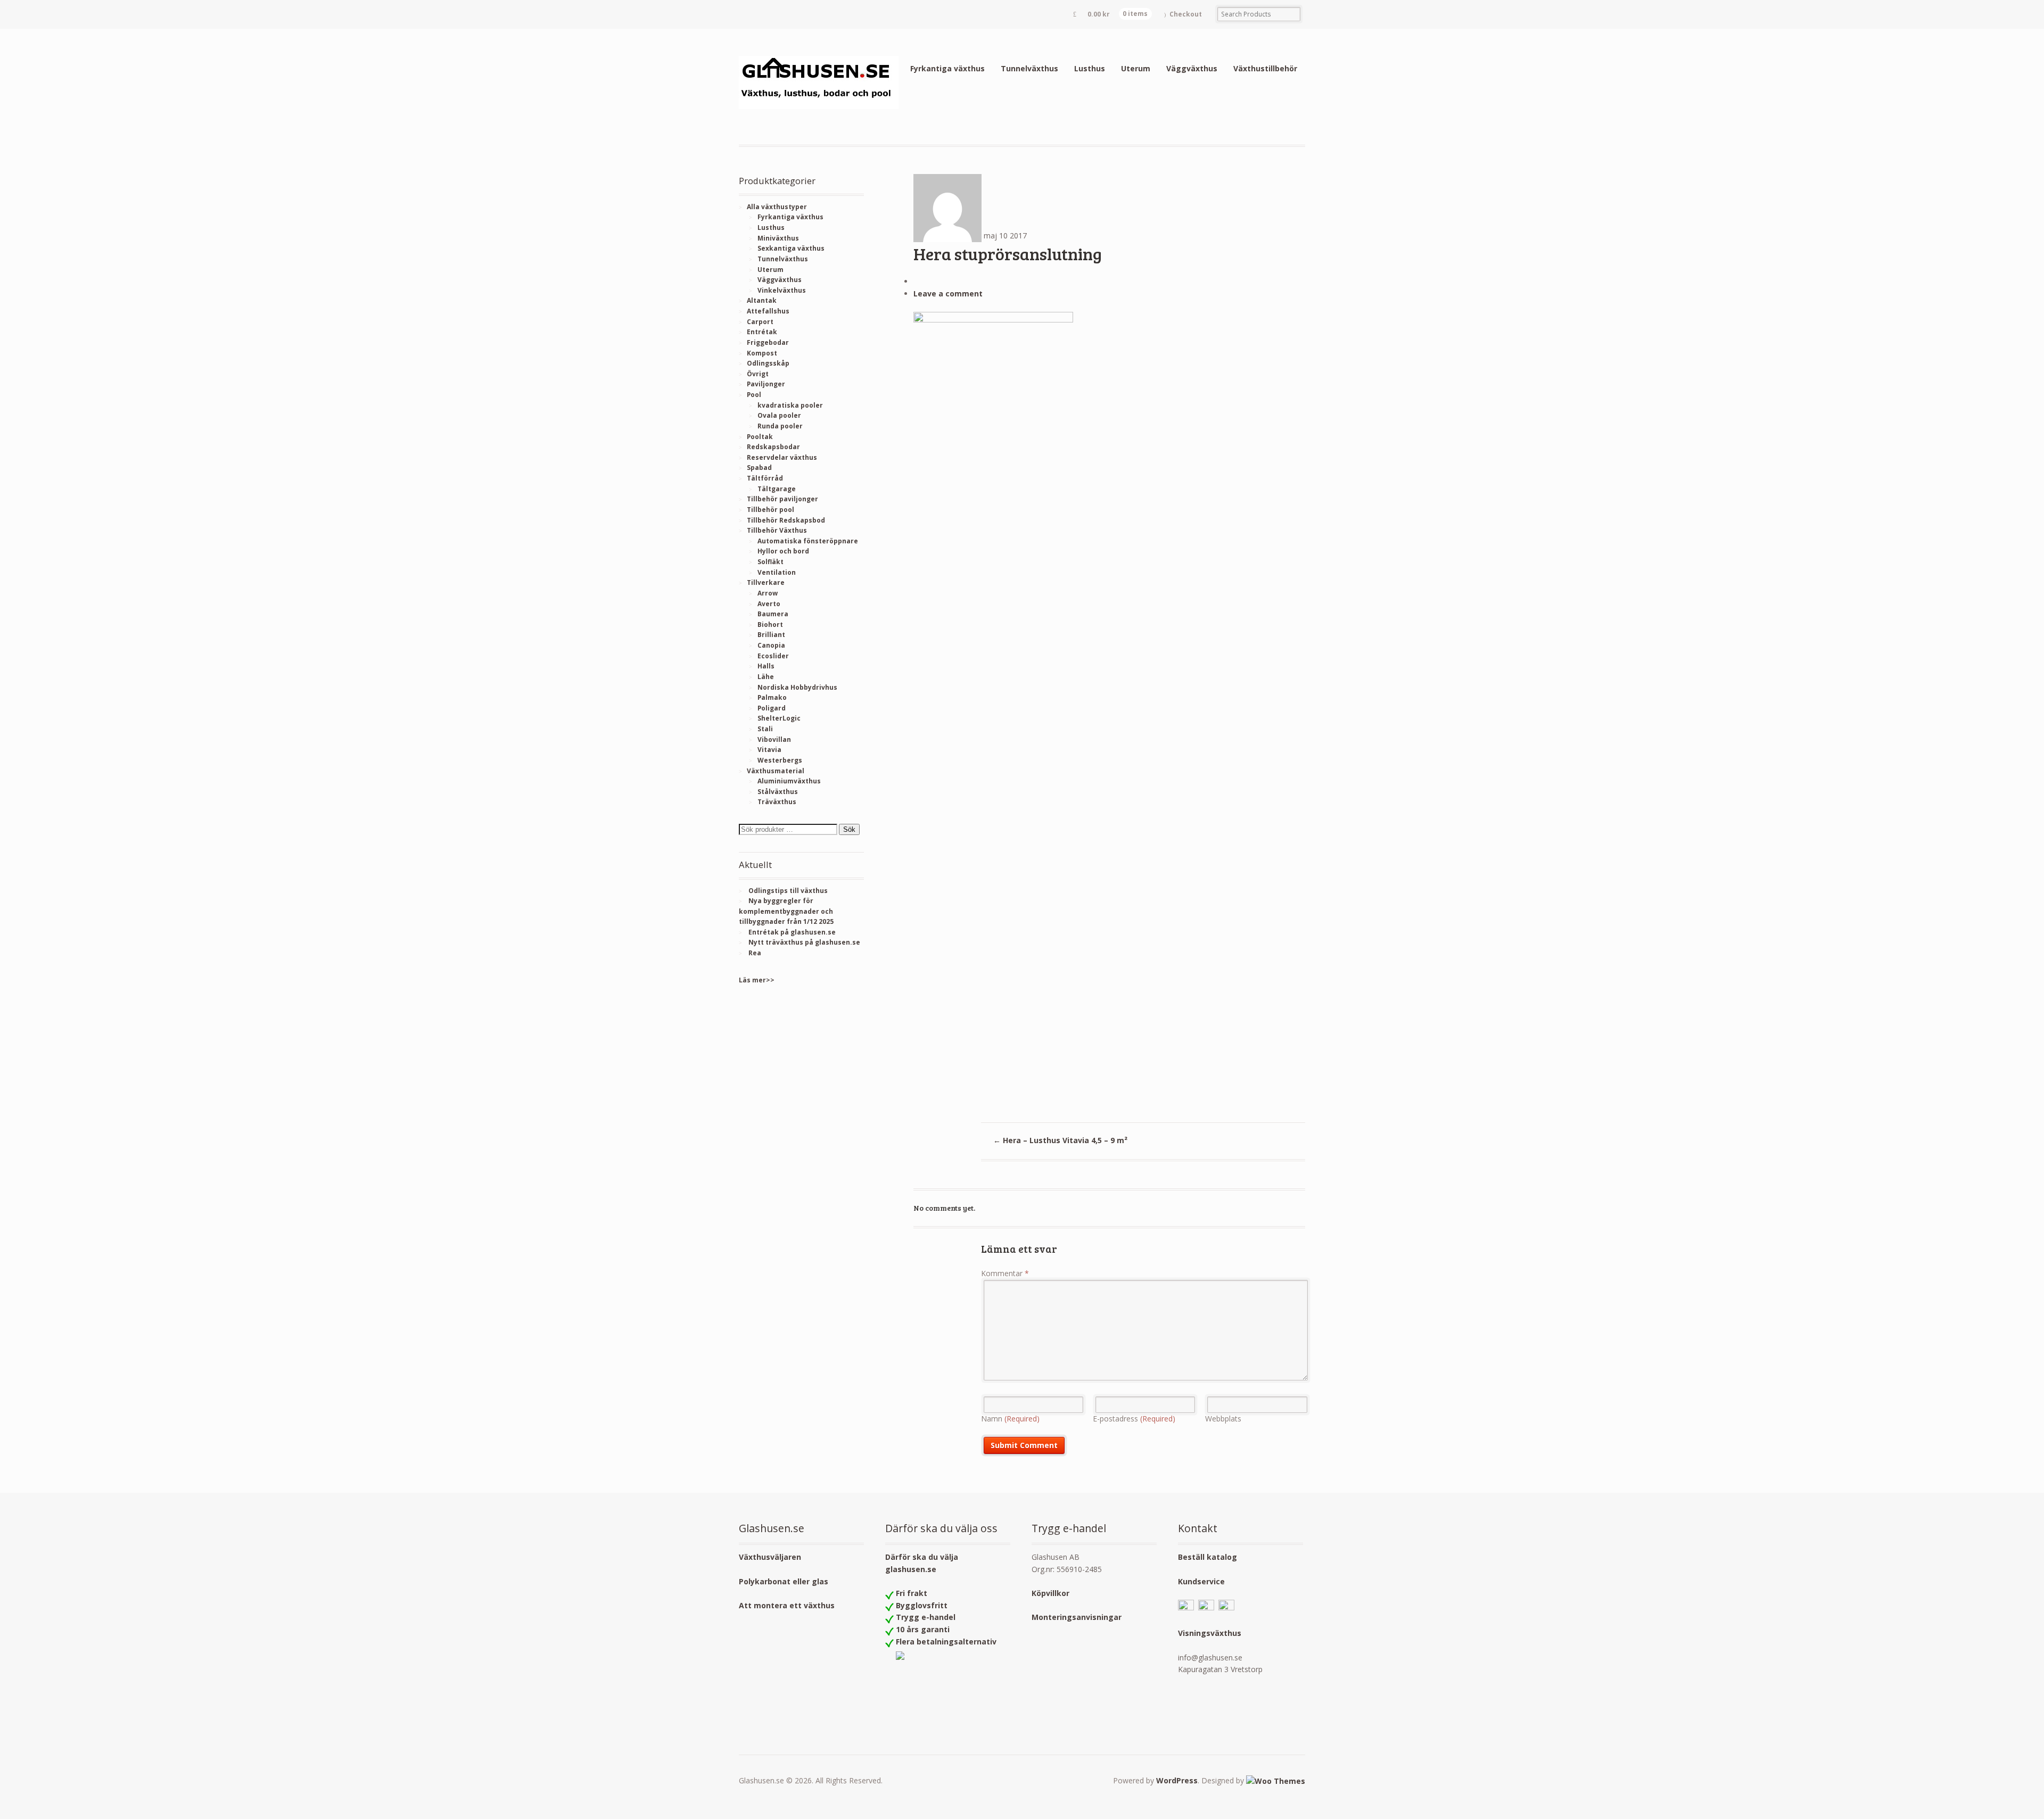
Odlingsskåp (768, 363)
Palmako (772, 697)
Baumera (773, 614)
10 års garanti (923, 1629)
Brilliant (771, 635)
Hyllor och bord (783, 551)
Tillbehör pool (770, 510)
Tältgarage (777, 489)
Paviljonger (766, 384)
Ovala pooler (779, 415)
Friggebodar (768, 342)
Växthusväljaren (770, 1557)
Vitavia (769, 750)
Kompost (762, 353)
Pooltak (760, 437)
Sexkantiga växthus (791, 248)
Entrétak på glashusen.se (792, 932)
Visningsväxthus (1210, 1633)
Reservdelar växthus (782, 457)
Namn (1010, 1419)
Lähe (766, 677)
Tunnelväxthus (1029, 68)
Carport (760, 322)
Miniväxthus (778, 238)
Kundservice (1201, 1581)
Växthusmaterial (776, 771)
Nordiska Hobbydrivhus (797, 687)
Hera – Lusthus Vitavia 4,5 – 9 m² (1060, 1140)
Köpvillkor (1050, 1593)
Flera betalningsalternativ (946, 1642)
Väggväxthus (1192, 68)
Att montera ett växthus (787, 1605)
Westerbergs (780, 760)
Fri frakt (912, 1593)
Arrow (768, 593)
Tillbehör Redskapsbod (786, 520)
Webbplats (1223, 1419)
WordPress (1177, 1780)
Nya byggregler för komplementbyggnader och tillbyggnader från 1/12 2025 (786, 911)
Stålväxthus (778, 792)
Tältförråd (765, 478)
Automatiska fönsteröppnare (808, 541)
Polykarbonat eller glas (784, 1581)
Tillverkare (766, 582)
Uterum (1136, 68)
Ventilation (777, 572)
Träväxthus (777, 802)
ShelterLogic (779, 718)
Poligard (772, 708)
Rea (755, 953)
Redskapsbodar (773, 447)
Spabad (759, 468)
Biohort (770, 625)
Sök (849, 829)
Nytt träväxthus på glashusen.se (804, 942)
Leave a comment (948, 293)
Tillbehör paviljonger (782, 499)
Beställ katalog (1208, 1557)
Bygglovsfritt (922, 1605)
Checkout (1186, 14)
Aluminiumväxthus (789, 781)
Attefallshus (768, 311)
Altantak (762, 300)
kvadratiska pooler (790, 405)
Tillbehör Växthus (777, 530)
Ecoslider (773, 656)
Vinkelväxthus (782, 290)
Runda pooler (780, 426)
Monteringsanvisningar (1077, 1617)
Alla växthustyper (777, 207)
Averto (769, 604)
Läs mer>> (757, 980)
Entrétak (762, 332)
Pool (754, 395)
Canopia (771, 645)
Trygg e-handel (926, 1617)
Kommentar (1005, 1273)
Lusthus (1090, 68)
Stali (765, 729)
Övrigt (758, 374)
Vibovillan (774, 739)
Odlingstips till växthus (788, 891)
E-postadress (1134, 1419)
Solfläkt (770, 562)
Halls (766, 666)
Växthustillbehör (1265, 68)
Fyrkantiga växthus (947, 68)
